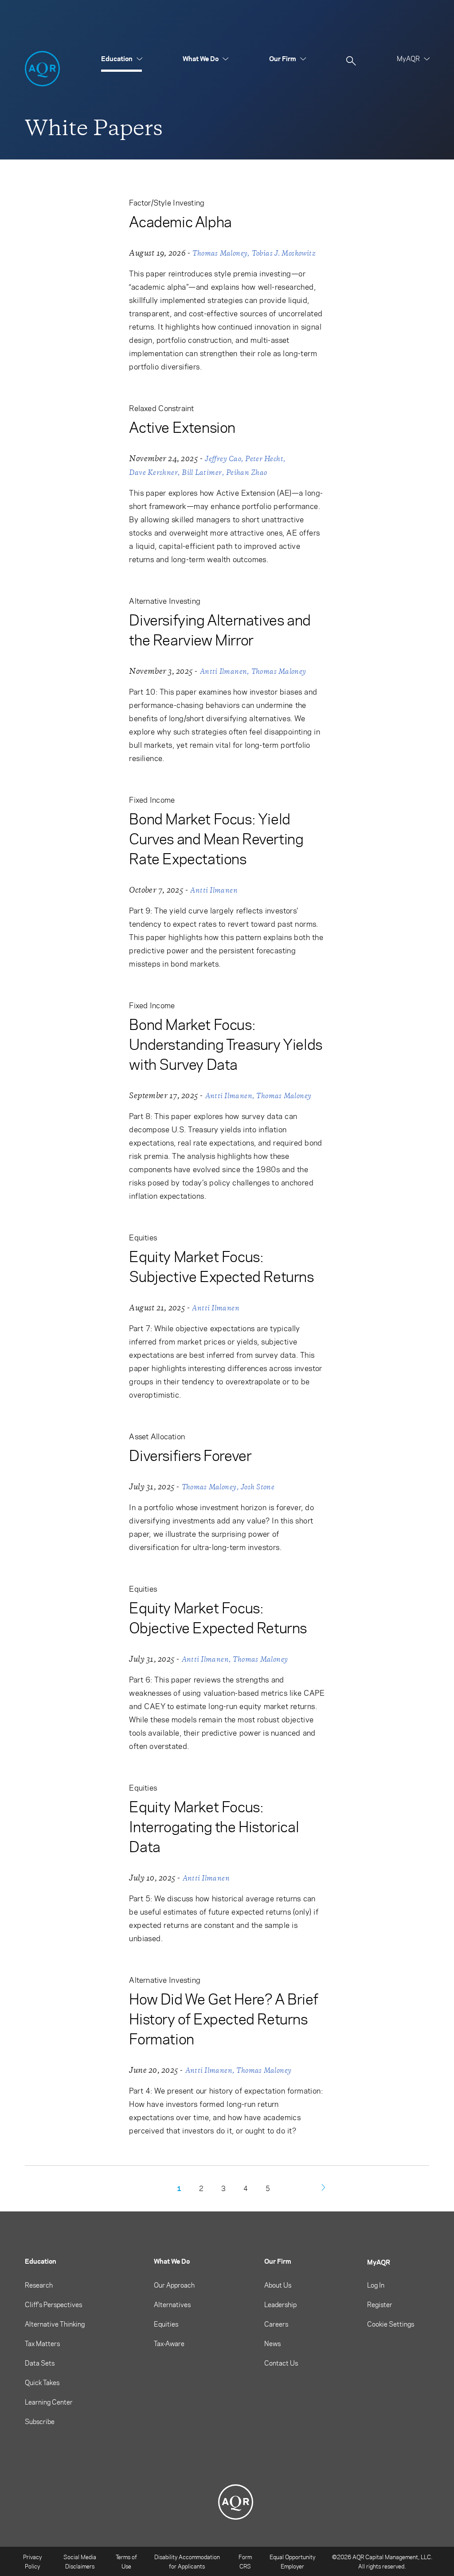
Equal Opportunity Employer (292, 2561)
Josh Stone (258, 1487)
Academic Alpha (180, 221)
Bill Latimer (202, 472)
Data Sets (40, 2363)
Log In (376, 2285)
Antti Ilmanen (224, 671)
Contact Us (281, 2363)
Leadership (280, 2304)
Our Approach (174, 2285)
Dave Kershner (153, 472)
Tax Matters (42, 2343)
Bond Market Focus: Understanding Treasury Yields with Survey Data (225, 1044)
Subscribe (40, 2421)
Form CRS (245, 2561)
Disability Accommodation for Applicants (187, 2561)
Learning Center (49, 2402)
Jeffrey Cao (223, 459)
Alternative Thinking (55, 2324)
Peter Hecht (264, 459)
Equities (166, 2324)
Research (39, 2285)
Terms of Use (126, 2561)
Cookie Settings (391, 2324)
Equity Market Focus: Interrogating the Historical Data (214, 1826)
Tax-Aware (169, 2343)
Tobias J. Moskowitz (284, 253)
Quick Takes (42, 2382)
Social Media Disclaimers (80, 2561)
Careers (276, 2324)
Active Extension (182, 427)
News (272, 2343)
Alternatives (172, 2304)
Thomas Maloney (220, 253)
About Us (278, 2285)
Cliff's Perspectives (53, 2304)
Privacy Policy (32, 2561)
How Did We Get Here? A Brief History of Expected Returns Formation (223, 2018)
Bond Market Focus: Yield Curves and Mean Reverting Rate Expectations (216, 838)
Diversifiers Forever (190, 1455)
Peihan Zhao (247, 472)
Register (380, 2304)
